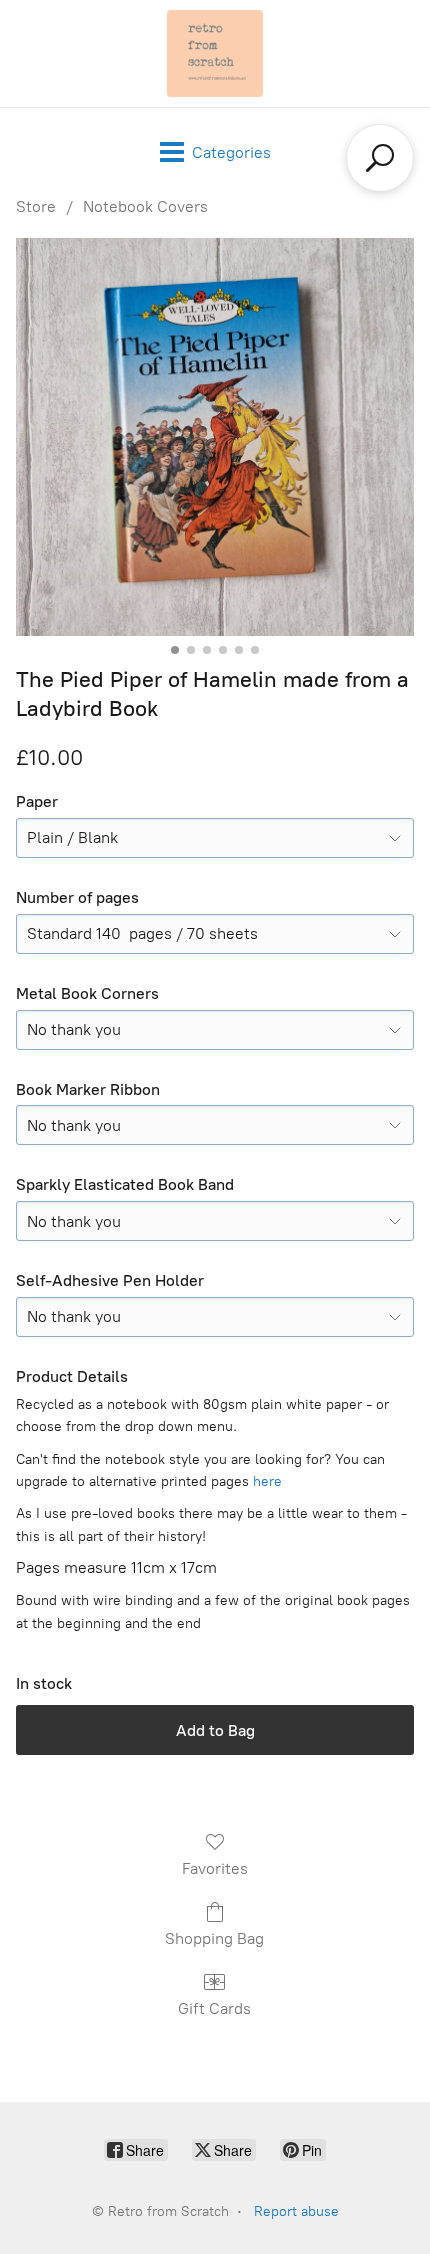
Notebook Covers (145, 206)
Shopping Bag (214, 1938)
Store (36, 206)
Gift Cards (214, 2008)
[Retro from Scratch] (215, 53)
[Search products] (380, 158)
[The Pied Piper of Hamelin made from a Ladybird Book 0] (215, 437)
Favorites (215, 1868)
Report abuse (296, 2211)
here (267, 1481)
